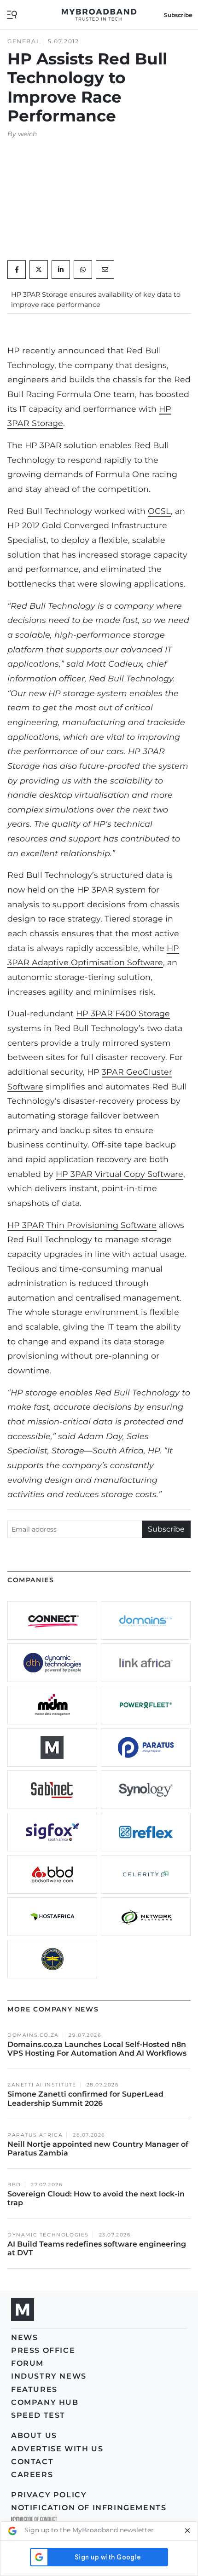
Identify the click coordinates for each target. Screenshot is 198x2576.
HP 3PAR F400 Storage (123, 1013)
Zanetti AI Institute (42, 2085)
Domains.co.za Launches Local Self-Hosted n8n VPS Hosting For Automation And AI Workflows (97, 2049)
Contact (32, 2462)
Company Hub (45, 2402)
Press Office (43, 2350)
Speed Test (38, 2415)
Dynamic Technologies (48, 2235)
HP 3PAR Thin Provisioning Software (82, 1225)
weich (27, 134)
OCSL (159, 511)
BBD (14, 2185)
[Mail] (105, 270)
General (24, 41)
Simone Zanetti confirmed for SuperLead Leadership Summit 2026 (85, 2098)
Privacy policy (49, 2495)
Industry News (49, 2376)
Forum (27, 2363)
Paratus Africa (35, 2135)
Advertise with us (57, 2449)
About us (34, 2435)
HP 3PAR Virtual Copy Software (119, 1174)
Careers (32, 2475)
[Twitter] (39, 270)
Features (34, 2389)
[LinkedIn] (61, 270)
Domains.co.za (33, 2035)
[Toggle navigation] (12, 14)
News (24, 2337)
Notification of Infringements (89, 2508)
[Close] (187, 2531)
